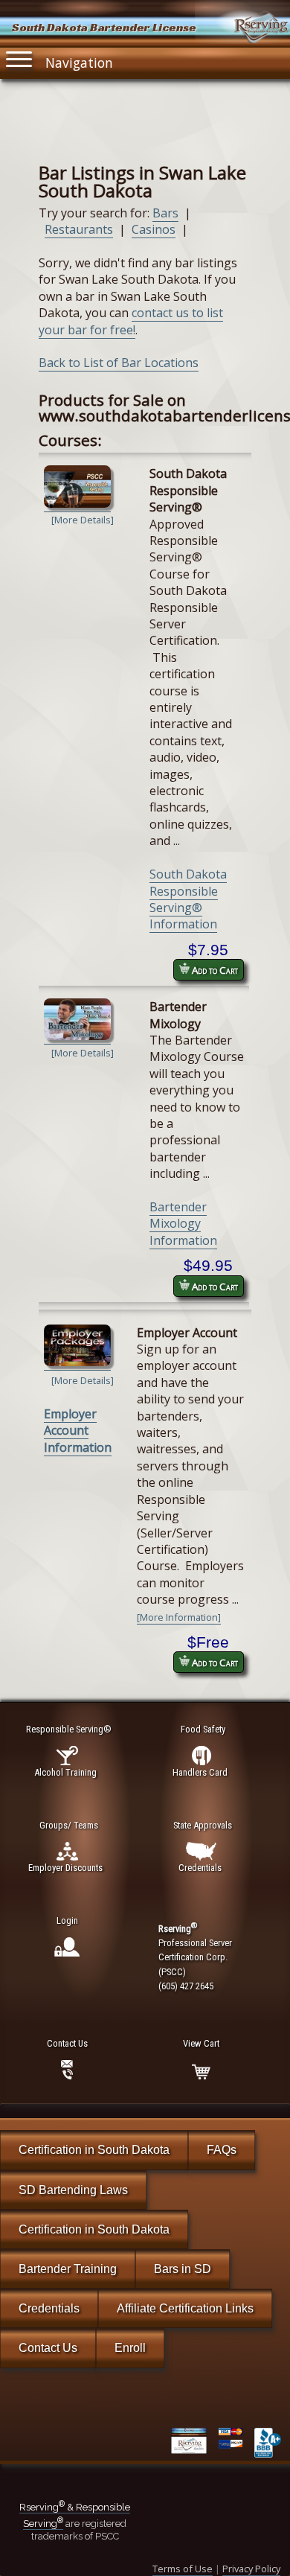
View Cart (201, 2043)
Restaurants (79, 229)
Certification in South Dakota (94, 2150)
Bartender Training (68, 2269)
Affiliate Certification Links (185, 2308)
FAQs (222, 2150)
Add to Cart (214, 970)
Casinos (154, 229)
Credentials (49, 2308)
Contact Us (48, 2348)
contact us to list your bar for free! (131, 321)
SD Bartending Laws (73, 2190)
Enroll (130, 2348)
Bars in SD (183, 2269)
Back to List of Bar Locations (119, 363)
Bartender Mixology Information (183, 1224)
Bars (165, 213)
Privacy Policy (251, 2569)
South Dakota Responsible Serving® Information (188, 899)
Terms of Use (183, 2569)
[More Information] (179, 1617)
